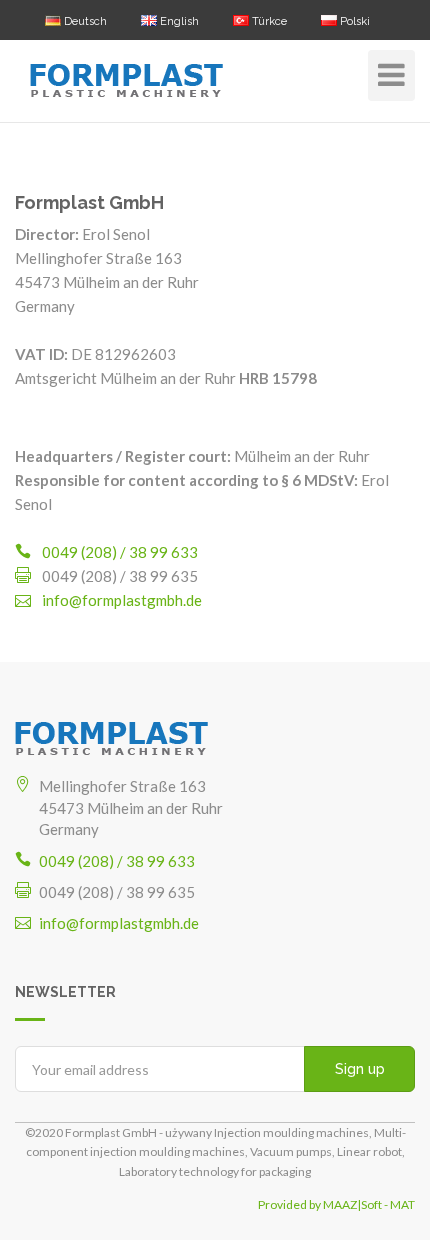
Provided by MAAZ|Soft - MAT (336, 1204)
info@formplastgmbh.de (122, 600)
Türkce (268, 21)
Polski (353, 21)
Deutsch (84, 21)
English (178, 21)
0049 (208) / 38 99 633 (120, 552)
